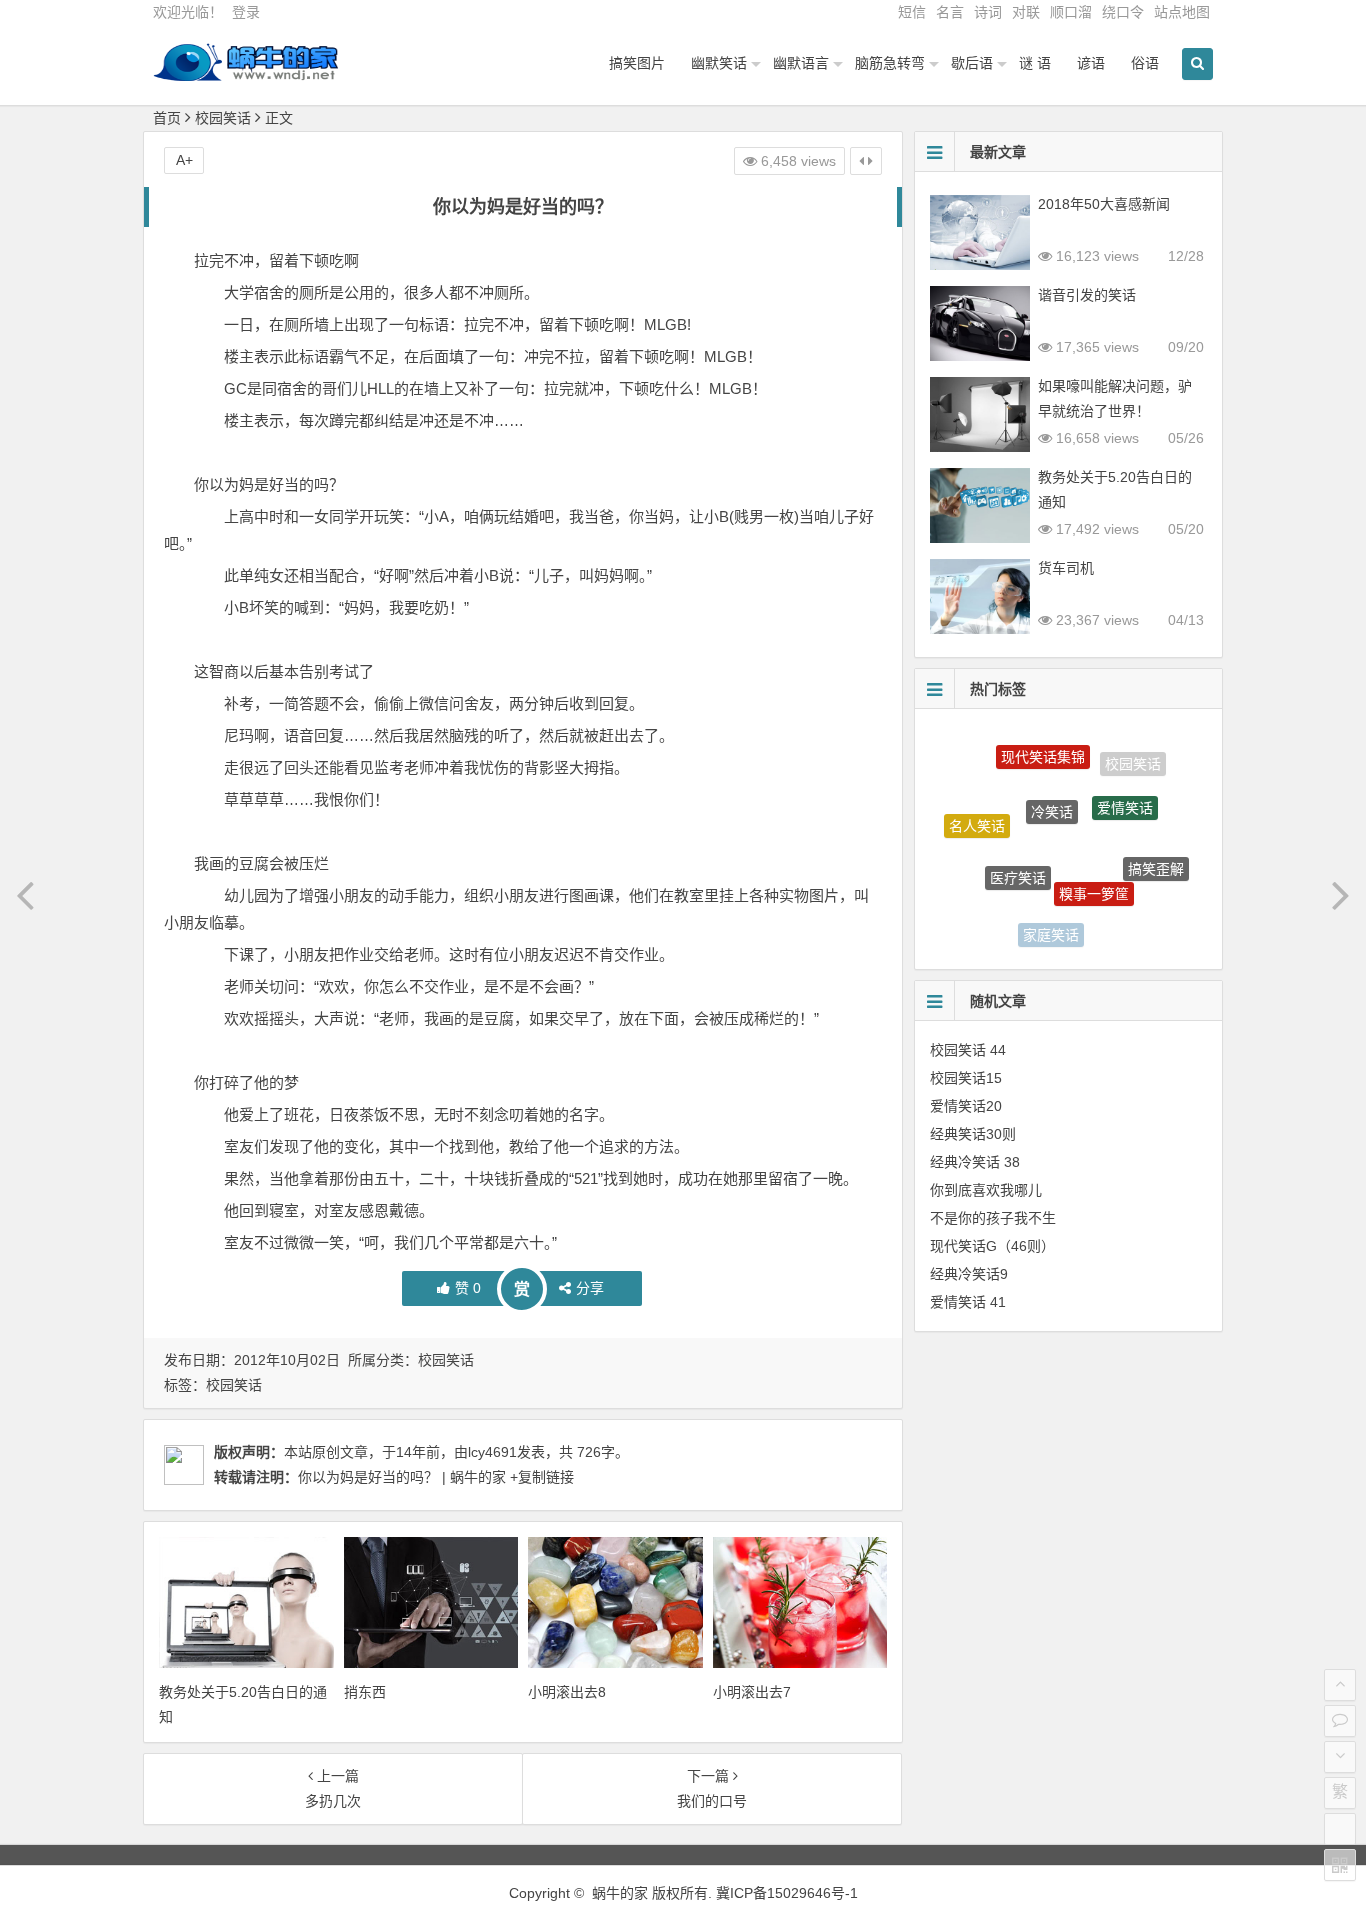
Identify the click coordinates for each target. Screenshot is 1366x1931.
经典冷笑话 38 (975, 1162)
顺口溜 (1071, 12)
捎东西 (365, 1692)
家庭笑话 (1051, 926)
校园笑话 (223, 118)
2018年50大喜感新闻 (1104, 204)
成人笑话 (1122, 922)
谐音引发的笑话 (1087, 295)
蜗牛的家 (620, 1893)
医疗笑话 (1018, 856)
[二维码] (1340, 1865)
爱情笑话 (1125, 789)
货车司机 (1066, 568)
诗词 (988, 12)
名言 (950, 12)
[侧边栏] (866, 161)
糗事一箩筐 (1094, 871)
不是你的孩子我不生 (993, 1218)
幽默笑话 (719, 63)
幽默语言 (801, 63)
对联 (1026, 12)
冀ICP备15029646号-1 (787, 1893)
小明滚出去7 (752, 1692)
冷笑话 (1052, 787)
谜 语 (1035, 63)
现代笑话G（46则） (992, 1246)
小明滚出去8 (567, 1692)
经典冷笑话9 (969, 1274)
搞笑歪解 (1156, 858)
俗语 (1145, 63)
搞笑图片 (637, 63)
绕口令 (1123, 12)
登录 (246, 12)
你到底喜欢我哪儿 (986, 1190)
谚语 (1091, 63)
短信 (912, 12)
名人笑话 (977, 816)
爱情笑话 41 (968, 1302)
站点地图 (1182, 12)
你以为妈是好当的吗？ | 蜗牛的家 (402, 1477)
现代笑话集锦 (1043, 747)
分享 (590, 1288)
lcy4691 (492, 1452)
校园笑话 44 (968, 1050)
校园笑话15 (966, 1078)
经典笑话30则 (973, 1134)
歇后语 (972, 63)
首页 (167, 118)
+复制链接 (540, 1477)
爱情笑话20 (966, 1106)
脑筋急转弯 (890, 63)
